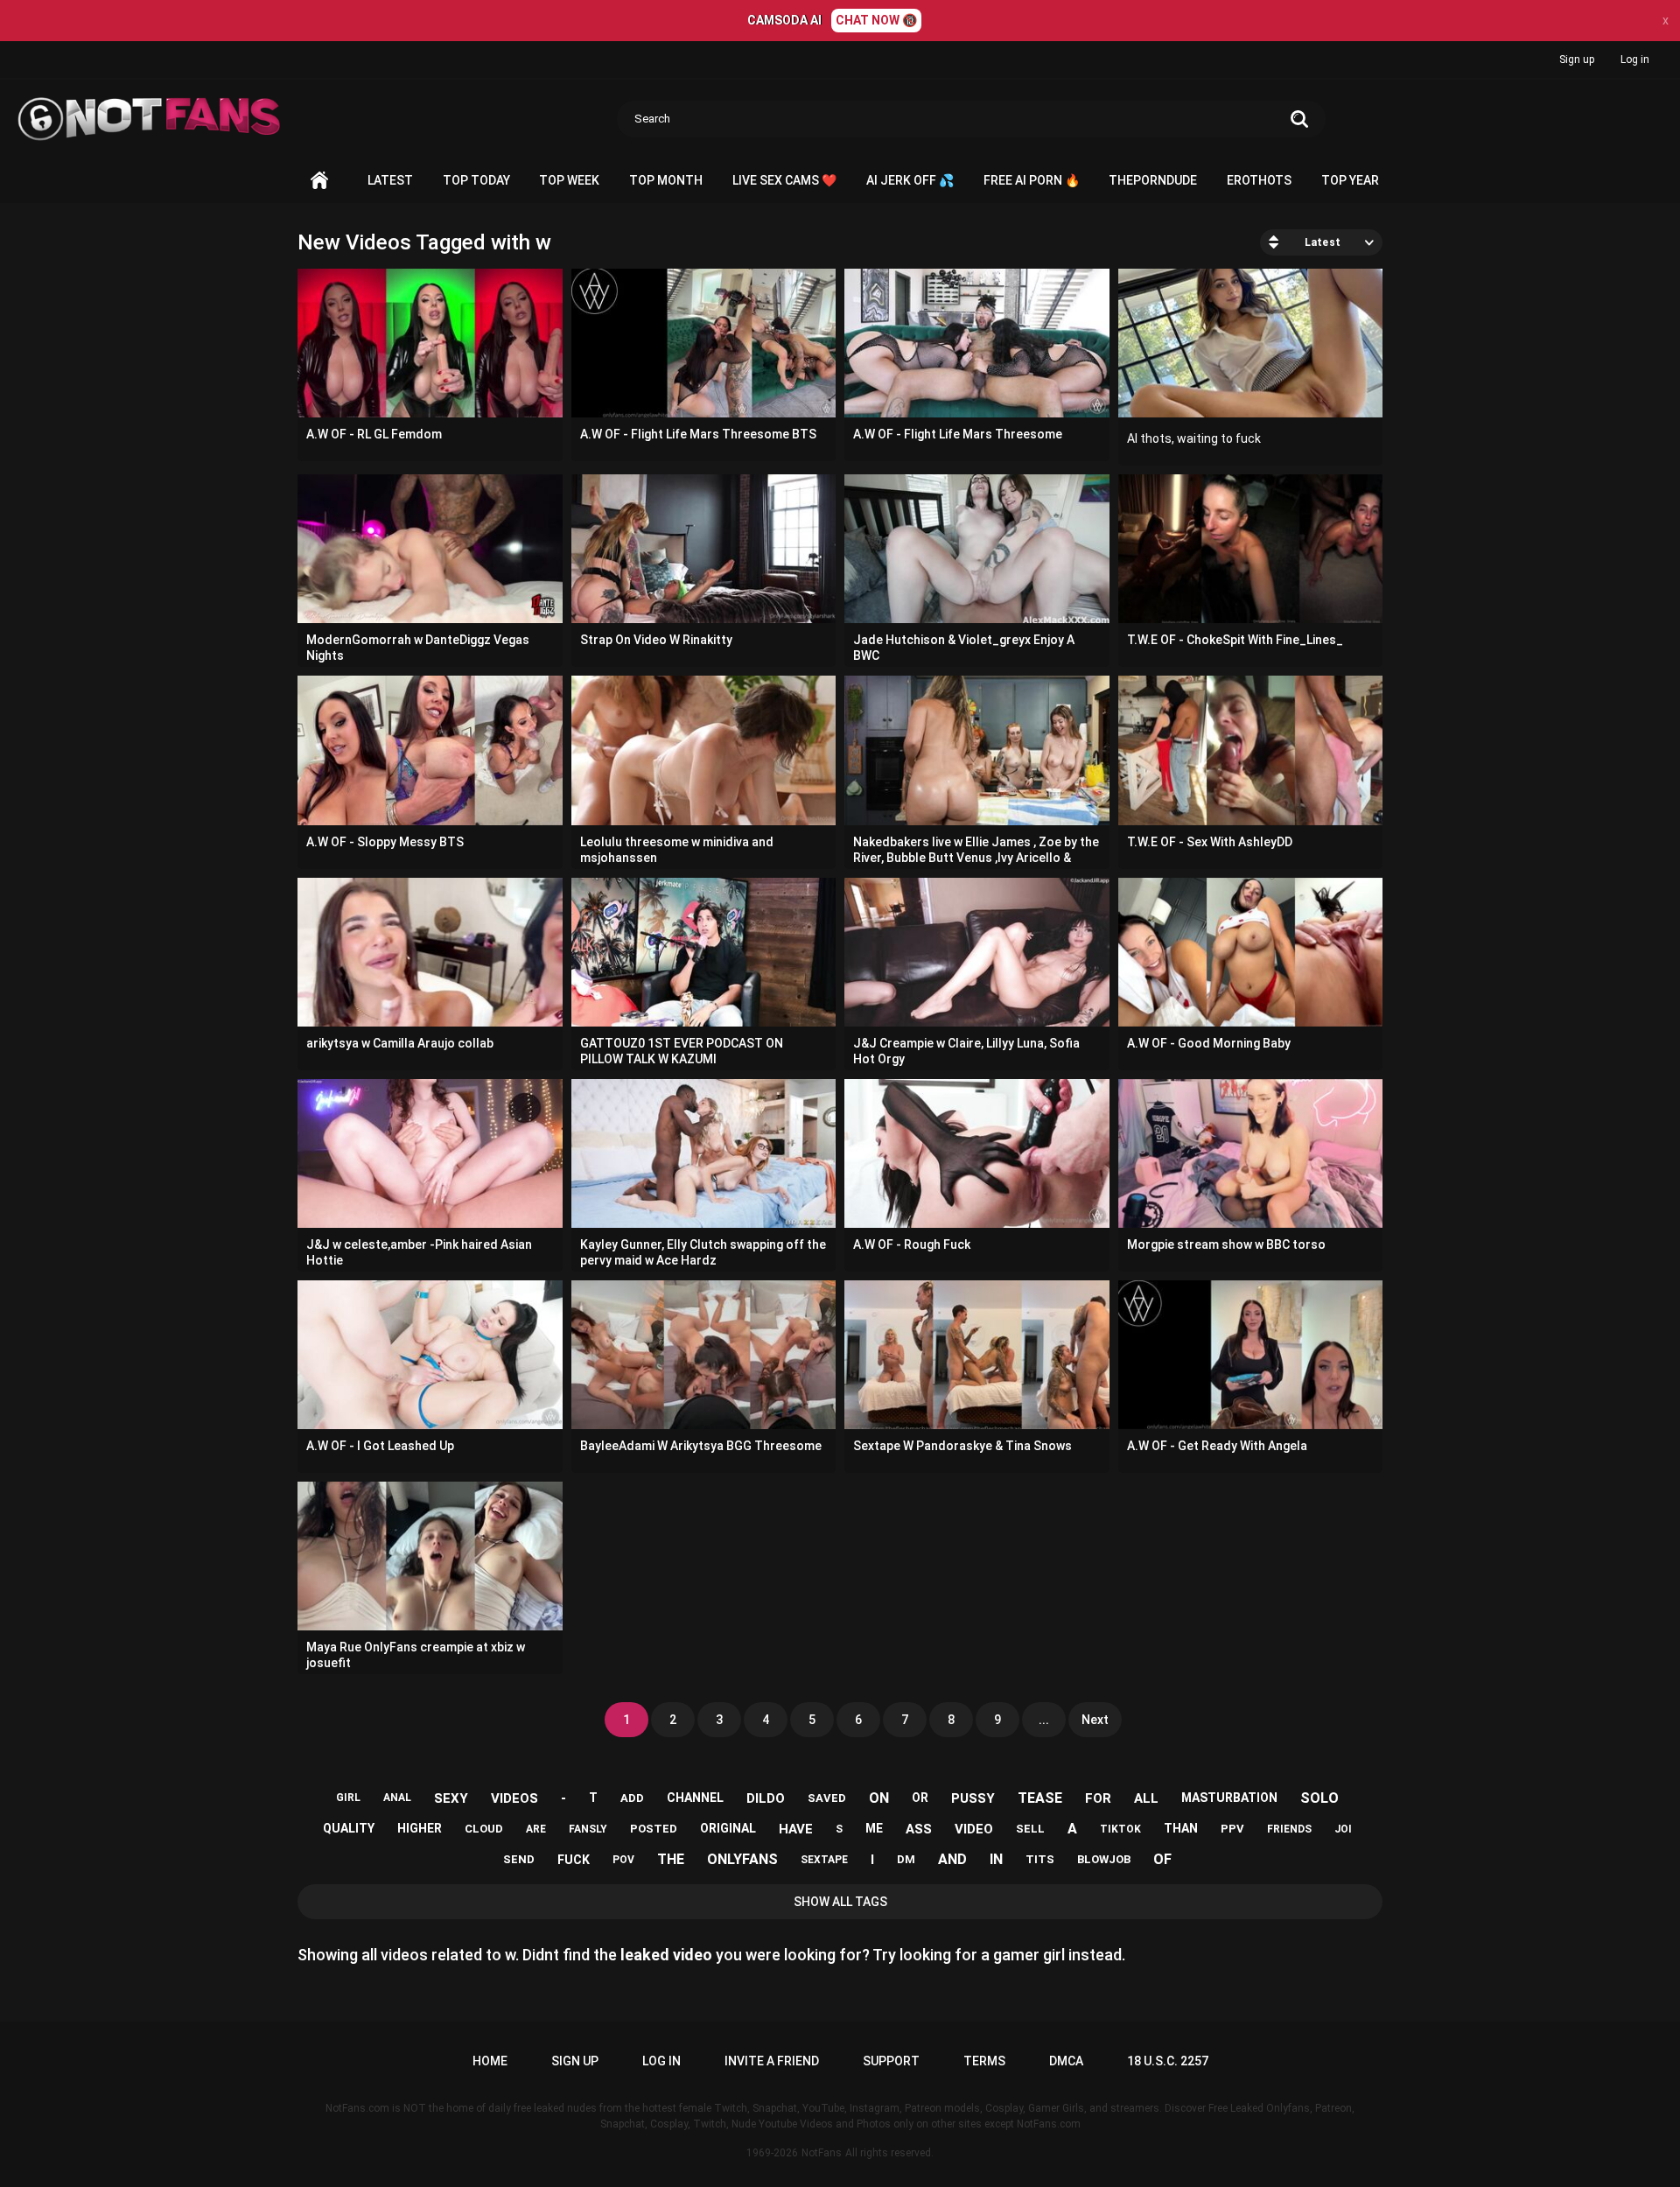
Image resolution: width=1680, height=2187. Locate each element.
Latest (390, 180)
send (519, 1859)
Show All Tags (840, 1902)
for (1098, 1798)
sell (1030, 1829)
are (536, 1829)
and (952, 1859)
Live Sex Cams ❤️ (784, 180)
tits (1040, 1859)
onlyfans (742, 1859)
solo (1319, 1798)
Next (1095, 1720)
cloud (484, 1829)
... (1044, 1720)
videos (514, 1798)
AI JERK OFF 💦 (910, 180)
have (796, 1829)
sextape (824, 1860)
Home (319, 181)
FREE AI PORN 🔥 (1032, 180)
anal (397, 1798)
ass (919, 1829)
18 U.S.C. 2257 (1168, 2061)
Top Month (666, 180)
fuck (574, 1860)
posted (654, 1829)
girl (348, 1798)
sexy (451, 1798)
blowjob (1104, 1859)
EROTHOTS (1259, 180)
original (728, 1828)
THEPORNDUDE (1153, 180)
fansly (588, 1829)
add (632, 1798)
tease (1040, 1798)
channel (695, 1798)
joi (1343, 1829)
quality (349, 1828)
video (974, 1829)
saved (827, 1798)
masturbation (1229, 1798)
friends (1289, 1829)
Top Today (476, 180)
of (1162, 1859)
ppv (1232, 1829)
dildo (766, 1798)
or (920, 1798)
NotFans (822, 2153)
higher (420, 1828)
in (996, 1859)
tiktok (1120, 1829)
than (1181, 1828)
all (1146, 1798)
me (874, 1828)
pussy (973, 1798)
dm (906, 1859)
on (879, 1798)
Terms (984, 2061)
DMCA (1066, 2061)
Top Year (1350, 180)
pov (623, 1860)
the (671, 1859)
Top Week (569, 180)
